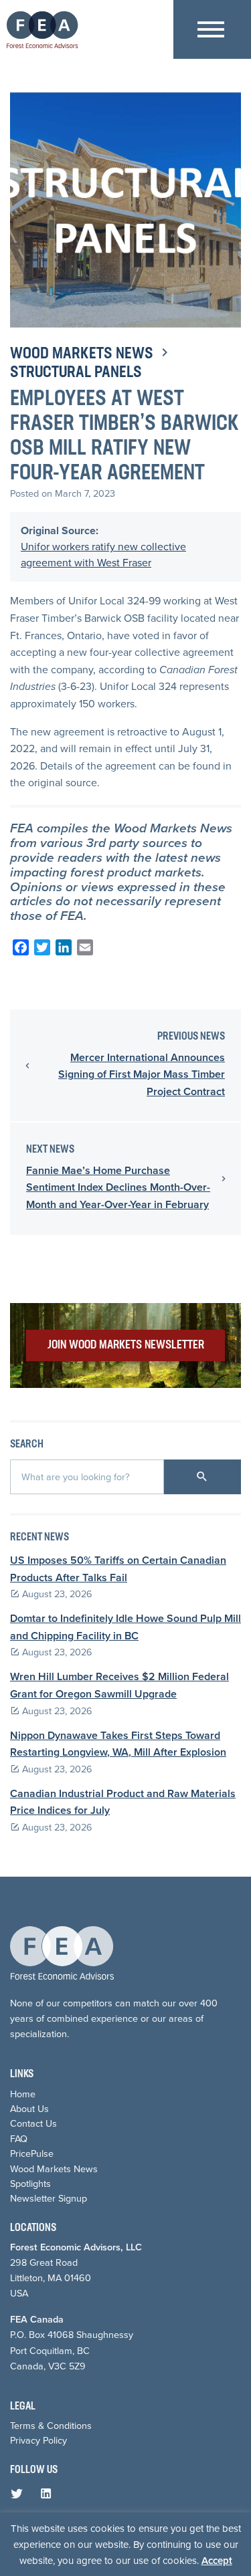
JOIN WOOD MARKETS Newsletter (126, 1345)
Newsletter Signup (49, 2198)
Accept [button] (217, 2561)
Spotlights (30, 2184)
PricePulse (32, 2153)
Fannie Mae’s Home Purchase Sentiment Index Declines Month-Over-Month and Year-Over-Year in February (118, 1187)
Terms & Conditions (51, 2426)
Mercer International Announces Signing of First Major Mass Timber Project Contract (142, 1074)
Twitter (19, 2496)
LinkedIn (49, 2496)
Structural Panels (76, 373)
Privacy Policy (38, 2440)
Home (23, 2094)
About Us (29, 2109)
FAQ (19, 2139)
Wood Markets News (82, 354)
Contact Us (33, 2123)
